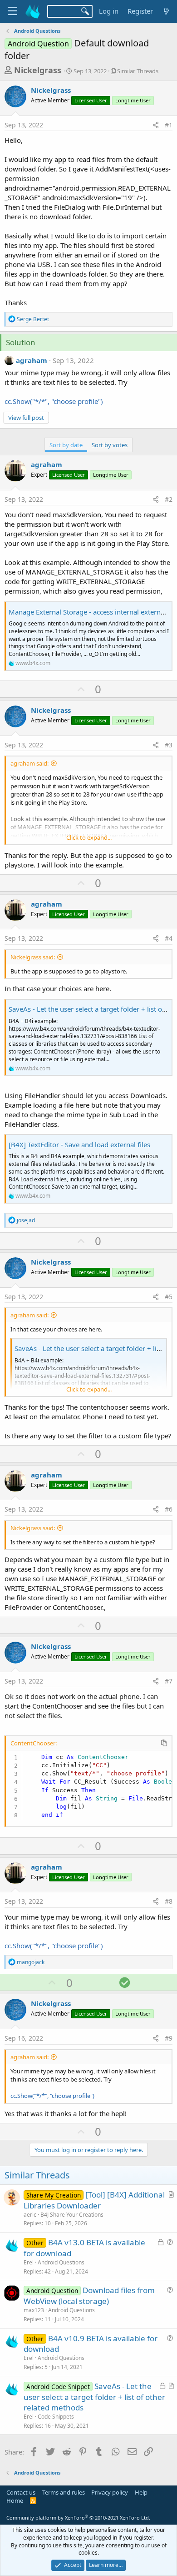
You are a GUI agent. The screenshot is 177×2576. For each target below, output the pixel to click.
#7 (169, 1681)
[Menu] (12, 11)
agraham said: (29, 763)
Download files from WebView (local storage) (89, 2296)
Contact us (21, 2492)
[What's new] (166, 11)
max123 (34, 2310)
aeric (30, 2215)
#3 (169, 745)
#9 (169, 2038)
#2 (169, 499)
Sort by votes (110, 445)
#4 (169, 938)
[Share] (156, 125)
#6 (169, 1509)
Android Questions (61, 2262)
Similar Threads (138, 71)
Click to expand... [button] (89, 837)
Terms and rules (64, 2492)
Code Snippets (56, 2417)
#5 (169, 1297)
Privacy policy (110, 2492)
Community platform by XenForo (78, 2518)
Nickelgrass (38, 70)
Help (141, 2492)
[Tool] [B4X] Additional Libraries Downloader (94, 2200)
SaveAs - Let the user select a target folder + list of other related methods (94, 2397)
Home (15, 2500)
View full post (26, 418)
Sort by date (66, 445)
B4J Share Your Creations (72, 2215)
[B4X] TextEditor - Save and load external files (79, 1144)
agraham (32, 360)
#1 (169, 125)
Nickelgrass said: (33, 957)
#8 (169, 1901)
